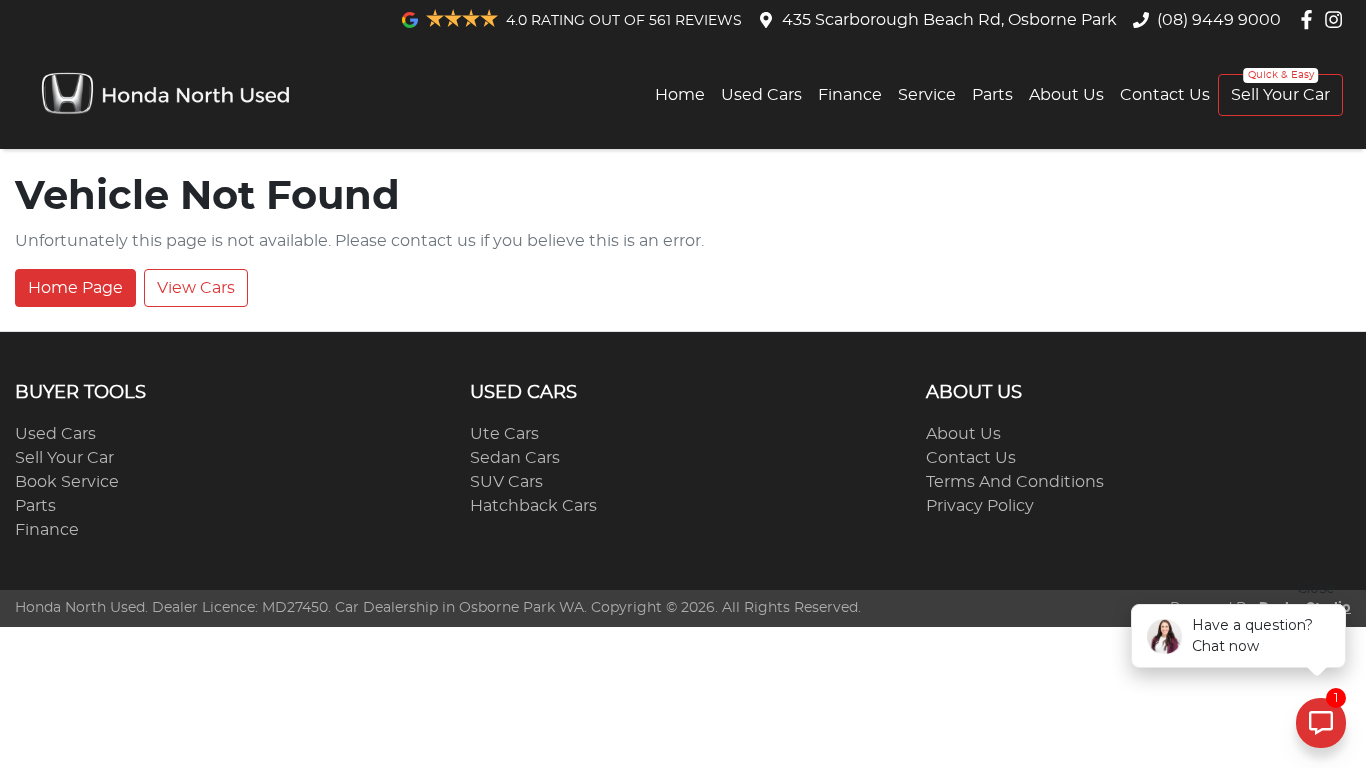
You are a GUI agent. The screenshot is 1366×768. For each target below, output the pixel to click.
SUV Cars (506, 482)
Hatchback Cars (533, 506)
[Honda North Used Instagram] (1337, 19)
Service (927, 95)
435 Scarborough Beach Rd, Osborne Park (949, 20)
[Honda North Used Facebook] (1310, 19)
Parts (992, 95)
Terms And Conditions (1015, 482)
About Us (1066, 95)
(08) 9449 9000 (1219, 20)
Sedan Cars (515, 458)
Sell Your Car (1280, 95)
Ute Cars (504, 434)
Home (680, 95)
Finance (850, 95)
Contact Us (1165, 95)
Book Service (67, 482)
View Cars (196, 288)
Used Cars (761, 95)
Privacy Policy (980, 506)
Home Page (75, 288)
